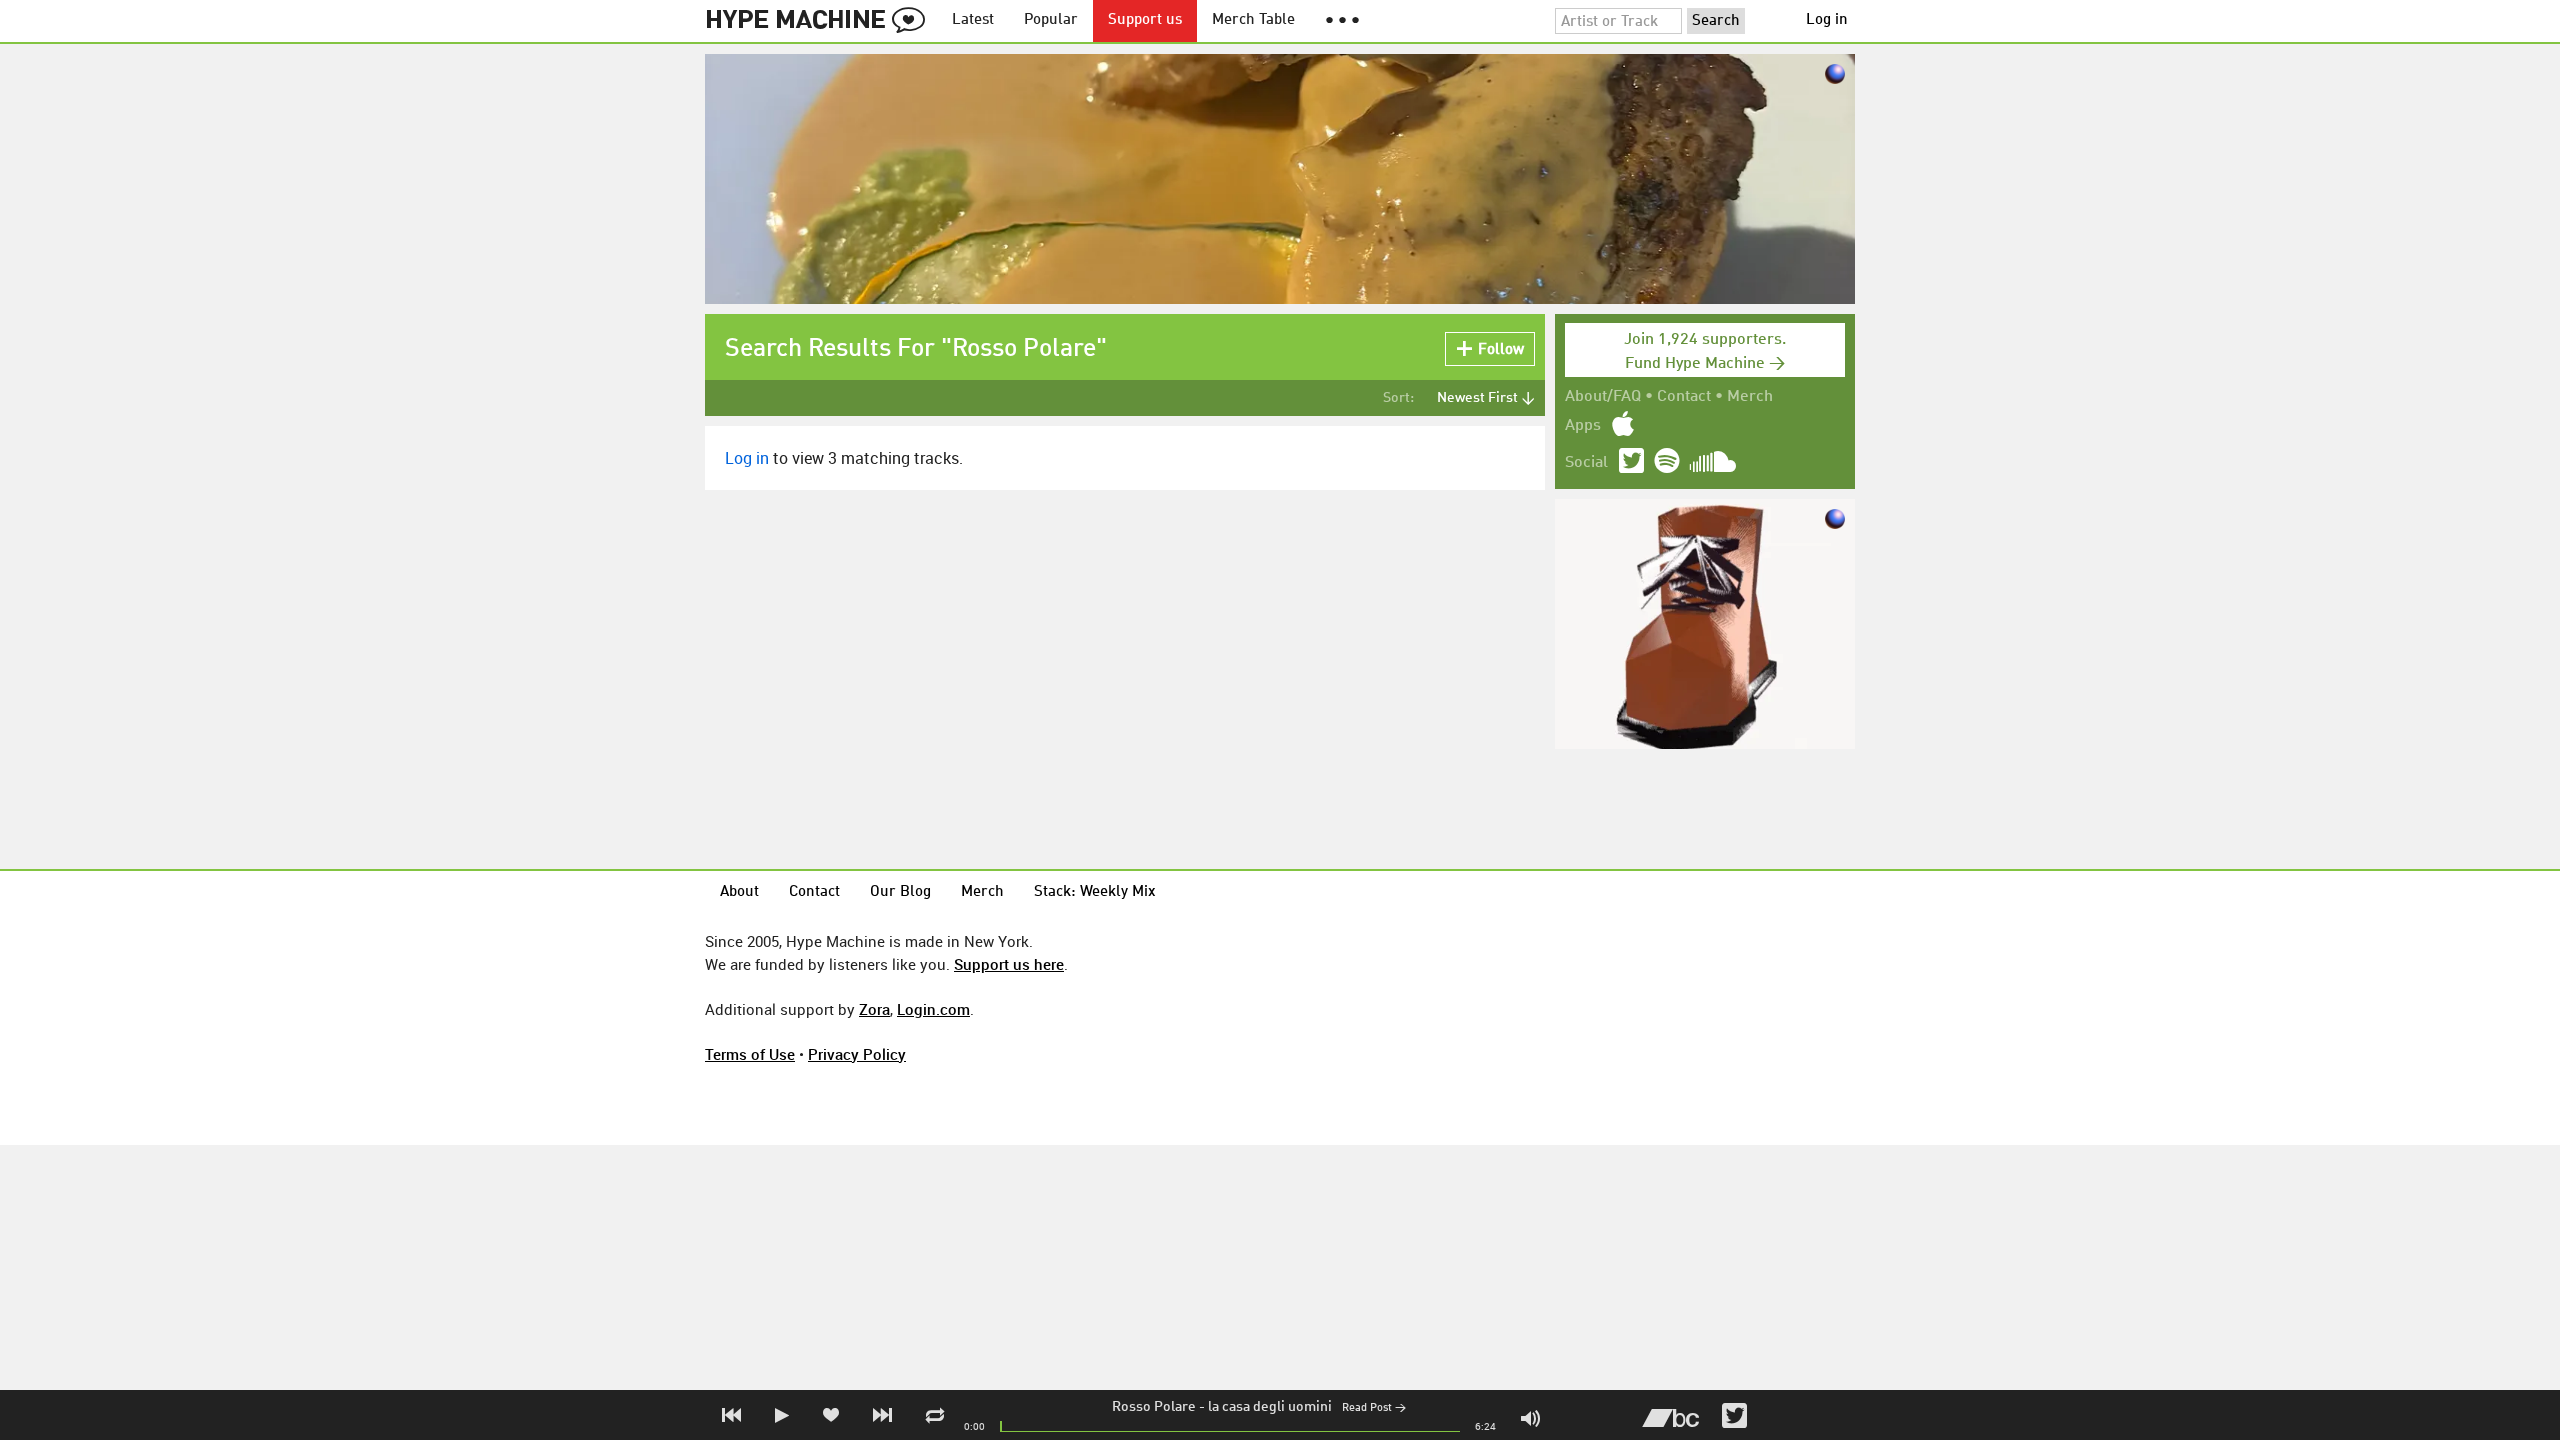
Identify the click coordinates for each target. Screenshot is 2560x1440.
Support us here (1009, 964)
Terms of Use (750, 1054)
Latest (973, 20)
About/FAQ (1603, 397)
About (739, 892)
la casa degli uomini (1270, 1407)
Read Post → (1374, 1408)
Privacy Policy (857, 1054)
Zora (874, 1009)
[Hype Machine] (821, 21)
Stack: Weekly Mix (1095, 892)
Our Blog (900, 892)
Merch (1750, 397)
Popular (1051, 20)
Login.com (933, 1009)
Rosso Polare (1154, 1407)
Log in (1827, 20)
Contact (1684, 397)
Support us (1145, 20)
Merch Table (1253, 20)
